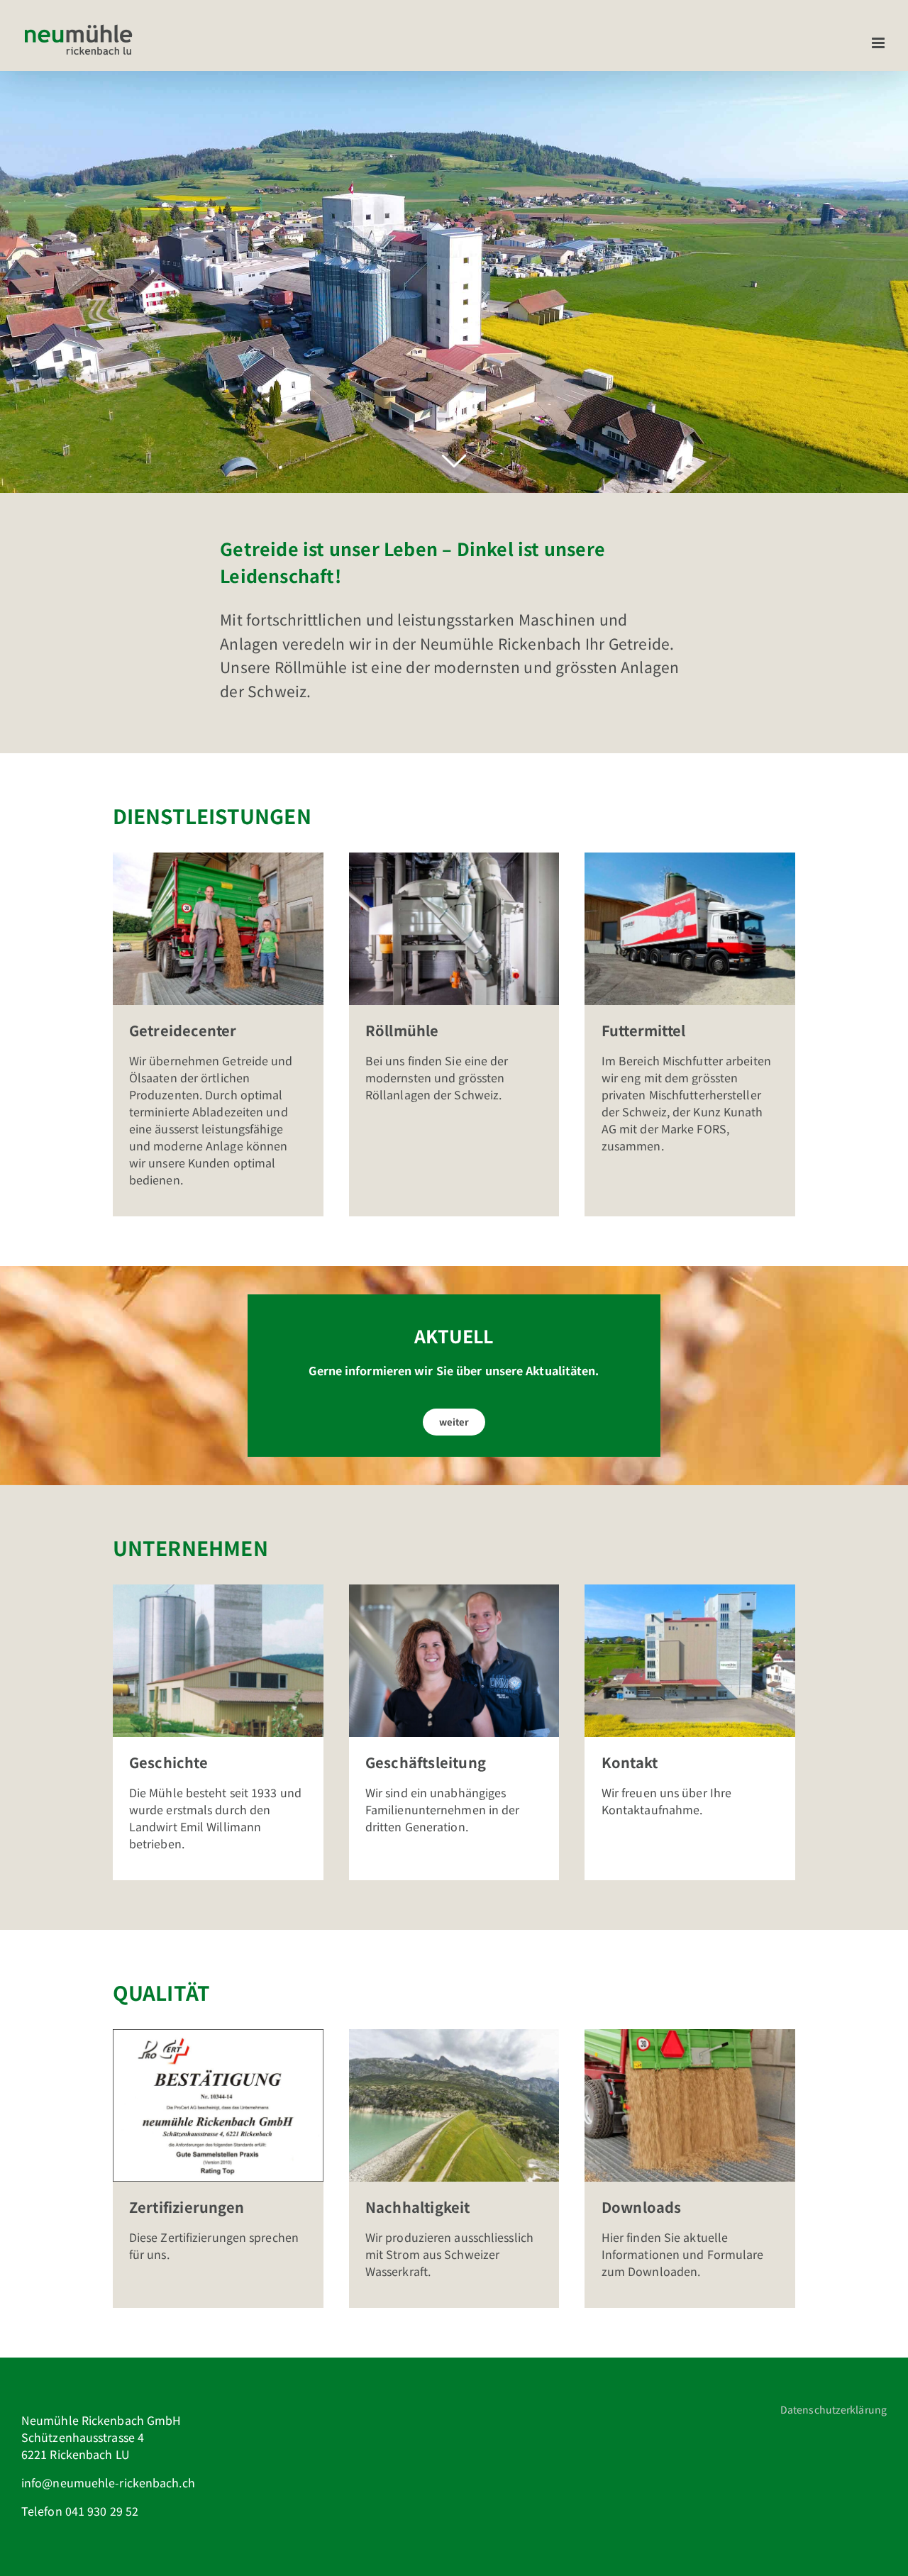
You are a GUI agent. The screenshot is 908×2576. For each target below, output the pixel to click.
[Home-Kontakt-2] (690, 1590)
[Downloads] (690, 2035)
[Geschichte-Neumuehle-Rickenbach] (218, 1590)
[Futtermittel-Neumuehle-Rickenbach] (690, 858)
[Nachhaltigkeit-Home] (454, 2035)
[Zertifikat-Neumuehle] (218, 2035)
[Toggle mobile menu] (879, 43)
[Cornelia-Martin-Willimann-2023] (454, 1590)
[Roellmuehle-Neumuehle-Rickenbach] (454, 858)
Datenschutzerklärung (834, 2409)
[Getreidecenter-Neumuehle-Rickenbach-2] (218, 858)
